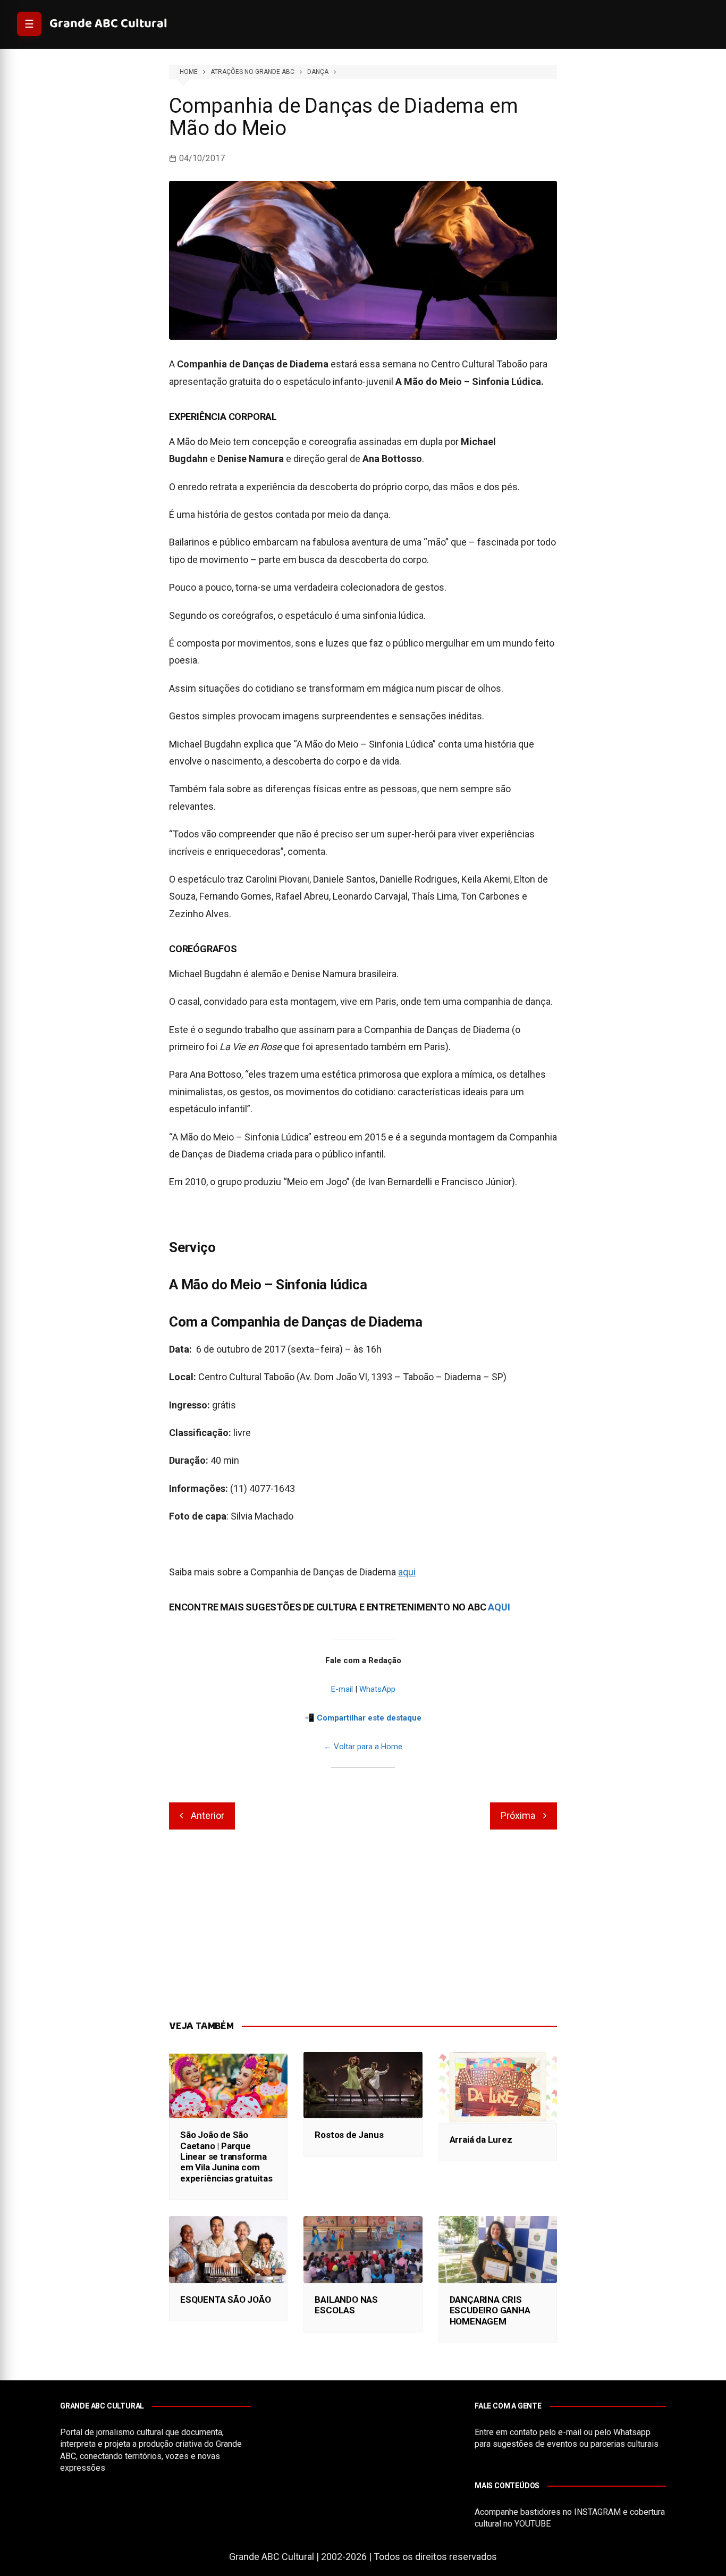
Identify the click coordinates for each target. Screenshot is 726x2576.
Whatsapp (632, 2432)
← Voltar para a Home (363, 1747)
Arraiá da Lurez (481, 2139)
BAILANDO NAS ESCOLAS (346, 2305)
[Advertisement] (363, 1925)
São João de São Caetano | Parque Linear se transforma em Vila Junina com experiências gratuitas (226, 2157)
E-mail (342, 1689)
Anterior (208, 1815)
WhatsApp (377, 1689)
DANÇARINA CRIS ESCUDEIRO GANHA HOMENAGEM (490, 2310)
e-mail (570, 2432)
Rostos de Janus (349, 2135)
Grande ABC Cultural (108, 24)
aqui (407, 1572)
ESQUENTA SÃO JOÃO (226, 2300)
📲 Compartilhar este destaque (363, 1718)
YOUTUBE (533, 2524)
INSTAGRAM (597, 2512)
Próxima (518, 1815)
